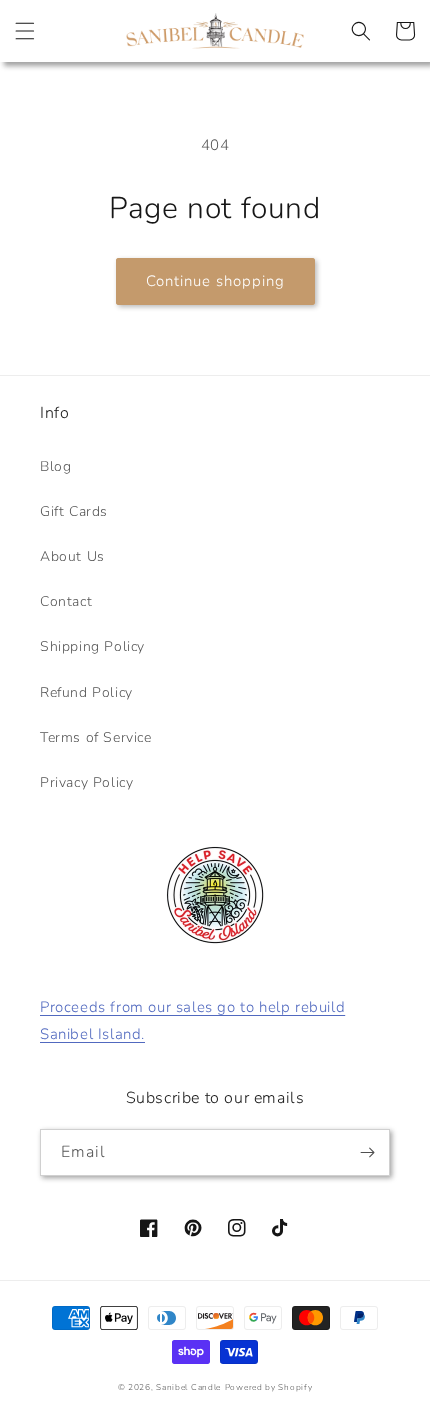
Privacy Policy (86, 782)
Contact (66, 601)
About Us (72, 556)
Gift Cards (74, 511)
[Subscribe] (367, 1152)
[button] (25, 31)
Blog (55, 466)
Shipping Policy (92, 646)
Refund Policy (86, 692)
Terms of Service (96, 737)
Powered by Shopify (269, 1387)
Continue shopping (215, 281)
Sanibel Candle (188, 1387)
